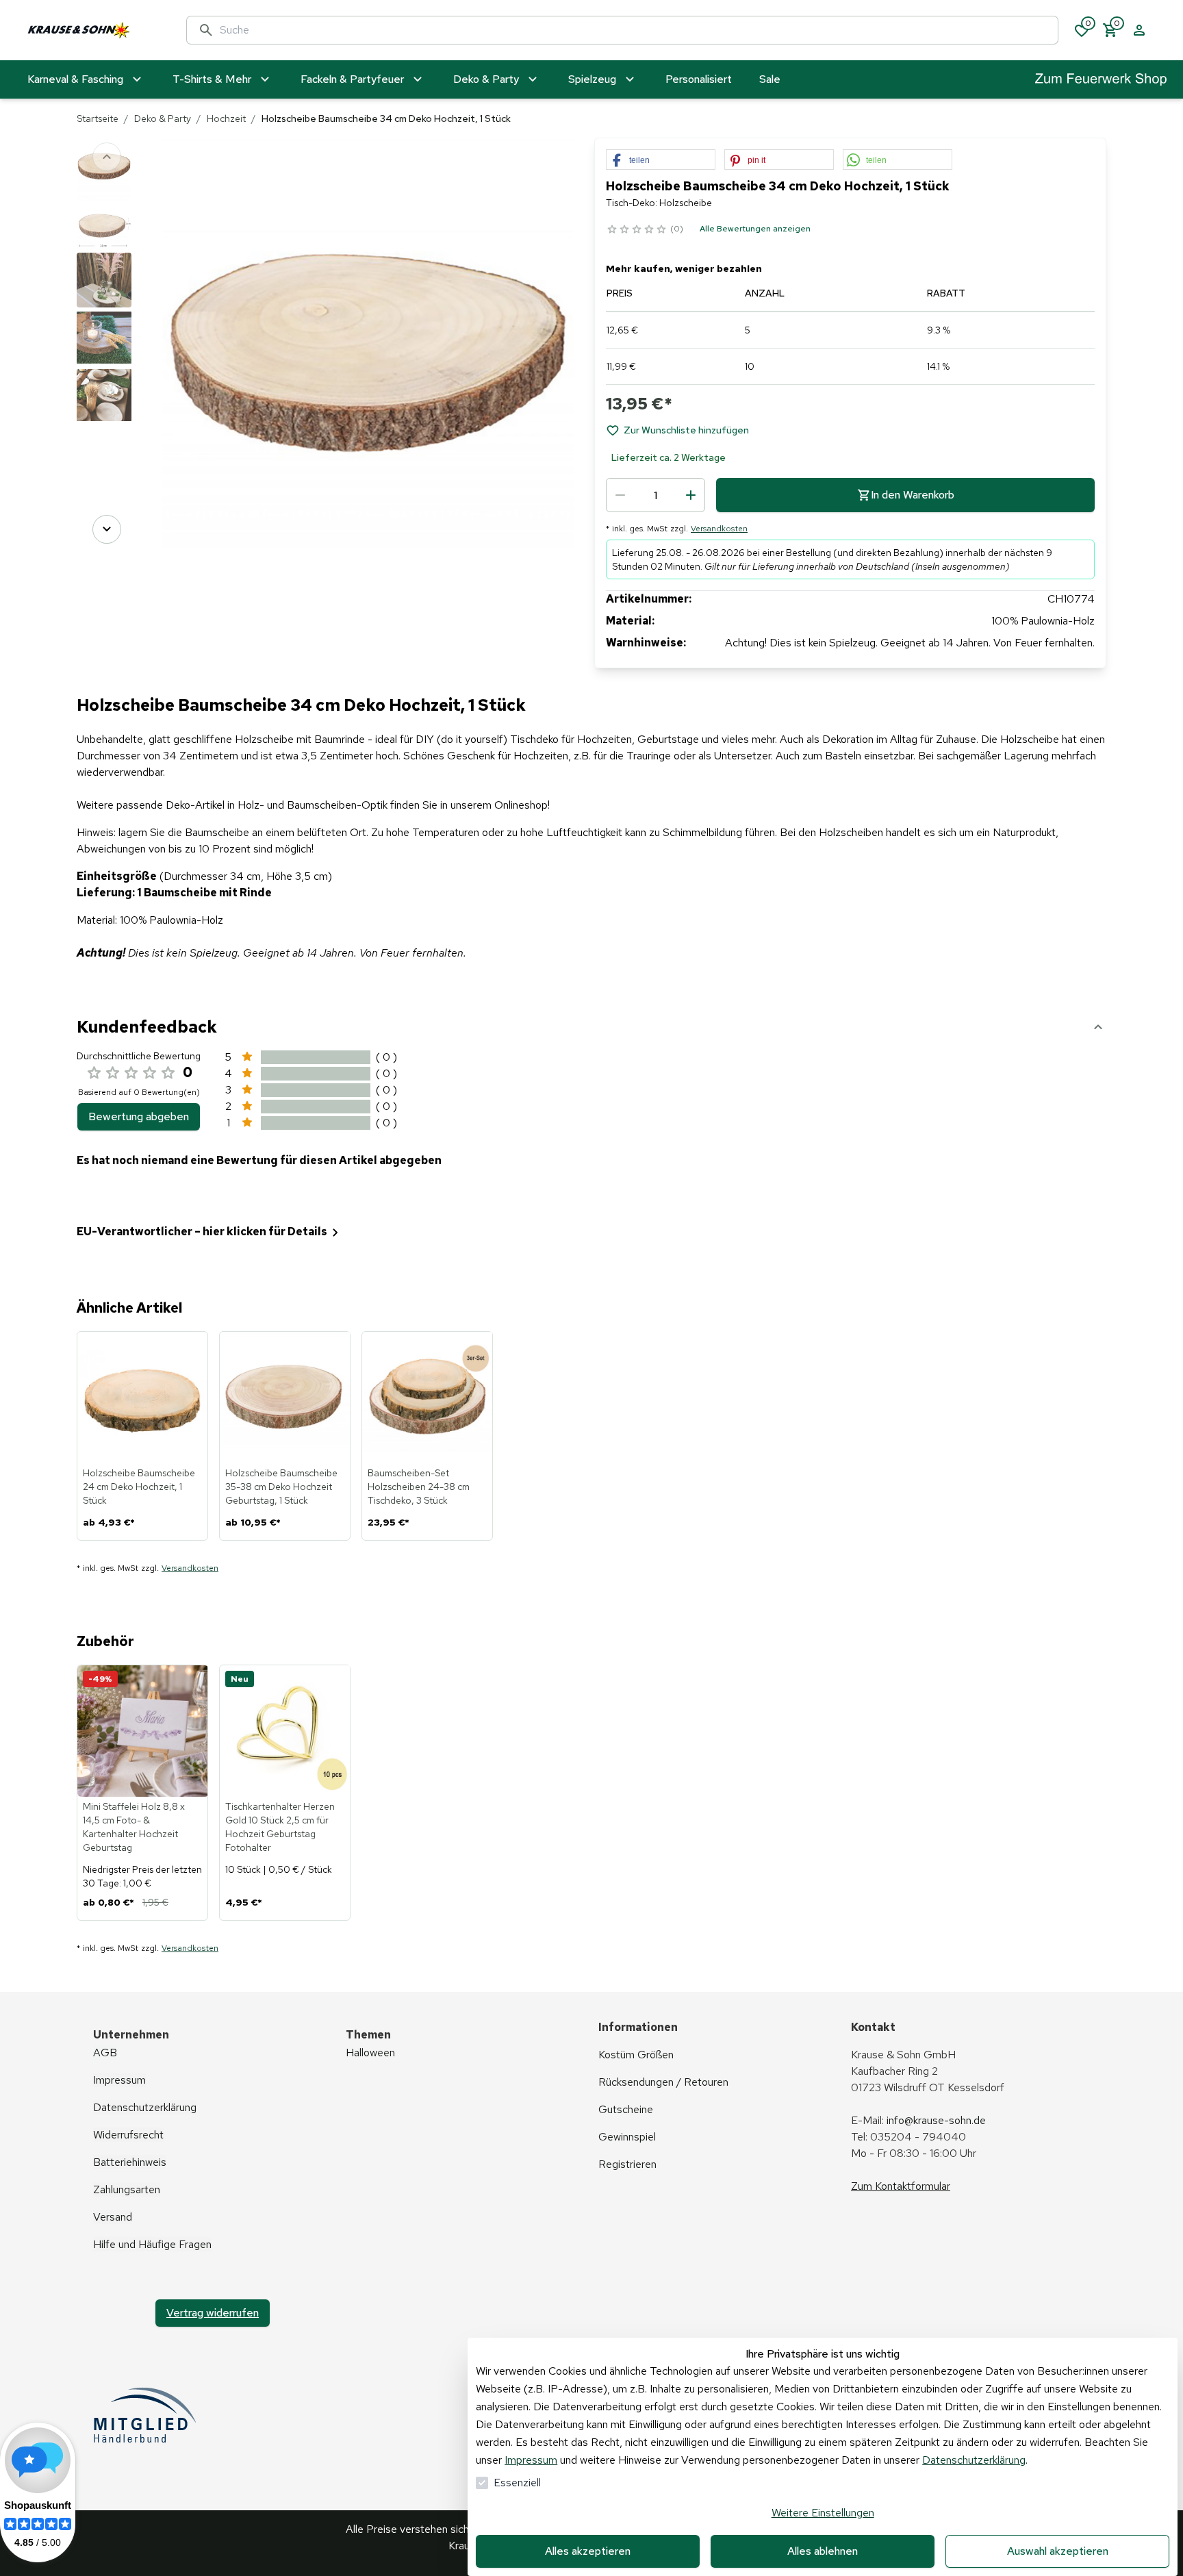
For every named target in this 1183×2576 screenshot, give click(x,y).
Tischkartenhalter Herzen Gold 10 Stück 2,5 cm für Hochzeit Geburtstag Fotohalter (280, 1827)
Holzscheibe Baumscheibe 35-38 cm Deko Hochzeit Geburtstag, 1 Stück (281, 1487)
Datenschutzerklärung (974, 2460)
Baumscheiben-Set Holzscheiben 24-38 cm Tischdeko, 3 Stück (419, 1487)
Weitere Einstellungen (823, 2513)
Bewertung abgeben (139, 1116)
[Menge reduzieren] (620, 495)
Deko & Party (163, 118)
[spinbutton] (656, 495)
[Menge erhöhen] (691, 495)
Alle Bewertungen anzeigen (755, 229)
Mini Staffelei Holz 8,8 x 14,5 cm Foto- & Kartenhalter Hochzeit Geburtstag (134, 1827)
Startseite (98, 118)
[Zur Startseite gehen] (93, 30)
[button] (661, 160)
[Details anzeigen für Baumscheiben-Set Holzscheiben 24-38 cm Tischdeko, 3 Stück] (428, 1398)
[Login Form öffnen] (1139, 30)
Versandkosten (719, 529)
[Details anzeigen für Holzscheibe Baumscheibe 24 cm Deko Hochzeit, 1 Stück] (143, 1398)
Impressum (531, 2460)
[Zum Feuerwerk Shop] (1101, 80)
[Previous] (107, 157)
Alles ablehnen (823, 2551)
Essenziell (517, 2483)
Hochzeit (226, 118)
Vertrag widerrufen (213, 2313)
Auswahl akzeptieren (1058, 2551)
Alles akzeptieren (588, 2551)
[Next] (107, 529)
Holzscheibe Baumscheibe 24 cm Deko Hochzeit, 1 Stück (139, 1487)
